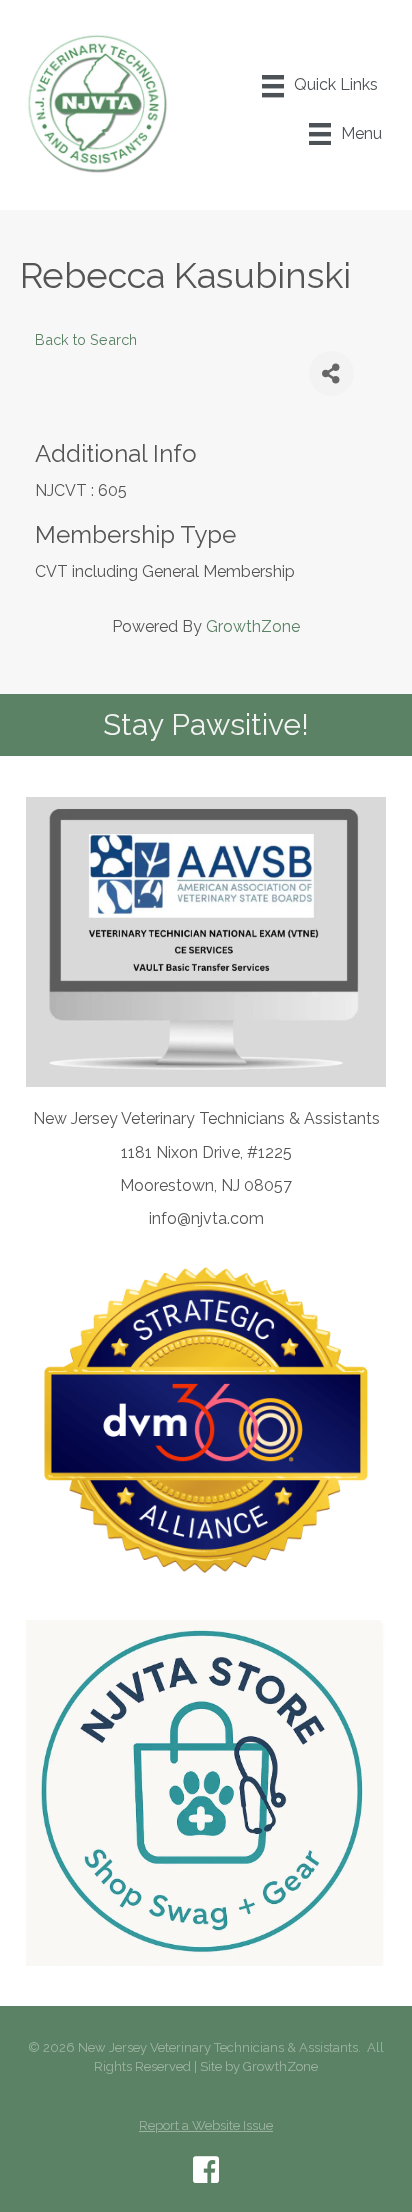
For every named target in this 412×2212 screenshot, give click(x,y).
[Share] (331, 373)
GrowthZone (253, 626)
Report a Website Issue (206, 2125)
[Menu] (320, 86)
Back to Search (86, 339)
